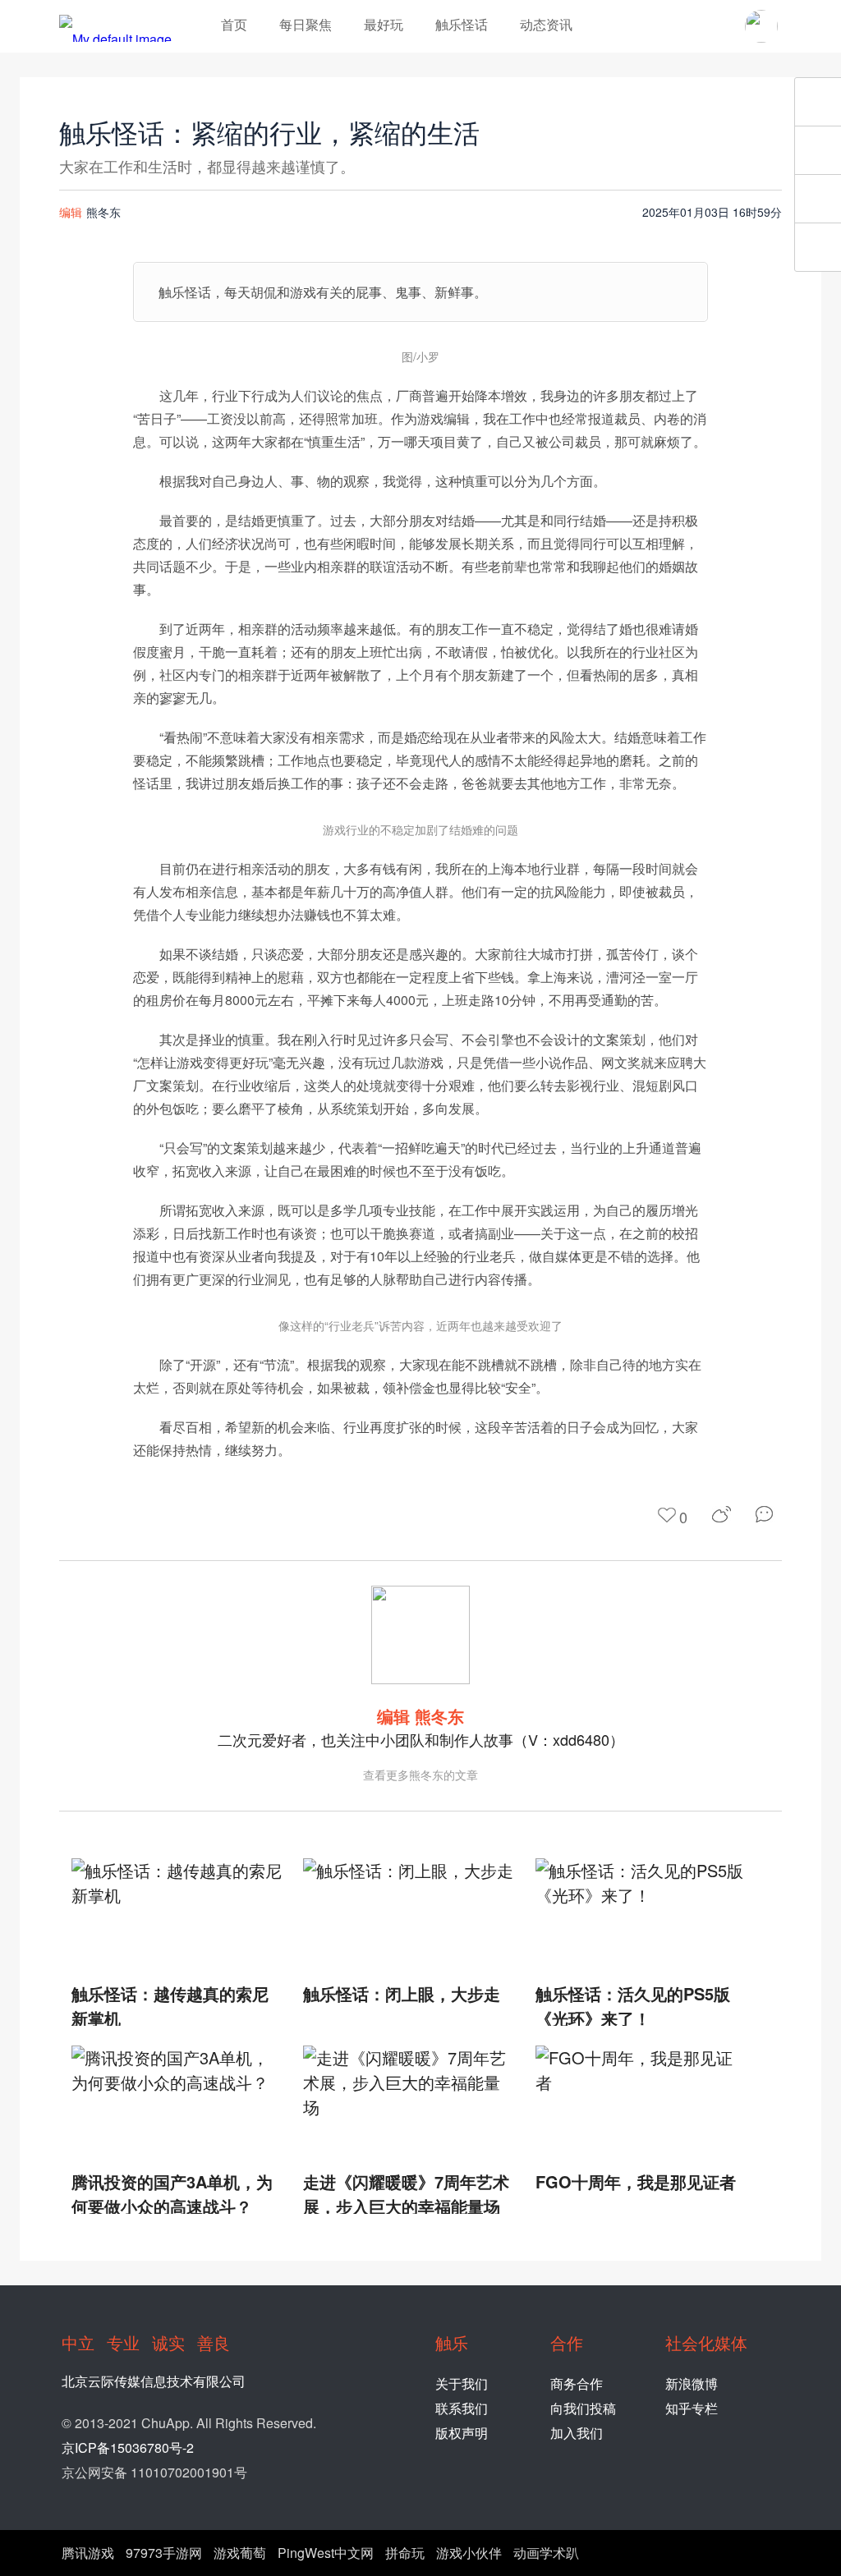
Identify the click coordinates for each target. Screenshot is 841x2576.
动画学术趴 (546, 2553)
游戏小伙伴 (469, 2553)
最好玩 (384, 24)
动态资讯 (546, 24)
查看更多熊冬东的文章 (420, 1775)
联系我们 (462, 2408)
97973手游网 (164, 2553)
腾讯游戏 (88, 2553)
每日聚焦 (306, 24)
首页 (234, 24)
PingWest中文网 (326, 2553)
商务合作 (577, 2383)
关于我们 (462, 2383)
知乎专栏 (692, 2408)
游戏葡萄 (240, 2553)
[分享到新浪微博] (722, 1514)
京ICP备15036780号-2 (128, 2447)
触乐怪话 (462, 24)
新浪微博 (692, 2383)
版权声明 (462, 2433)
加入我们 (577, 2433)
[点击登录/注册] (761, 26)
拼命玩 (405, 2553)
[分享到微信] (769, 1514)
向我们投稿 (583, 2408)
